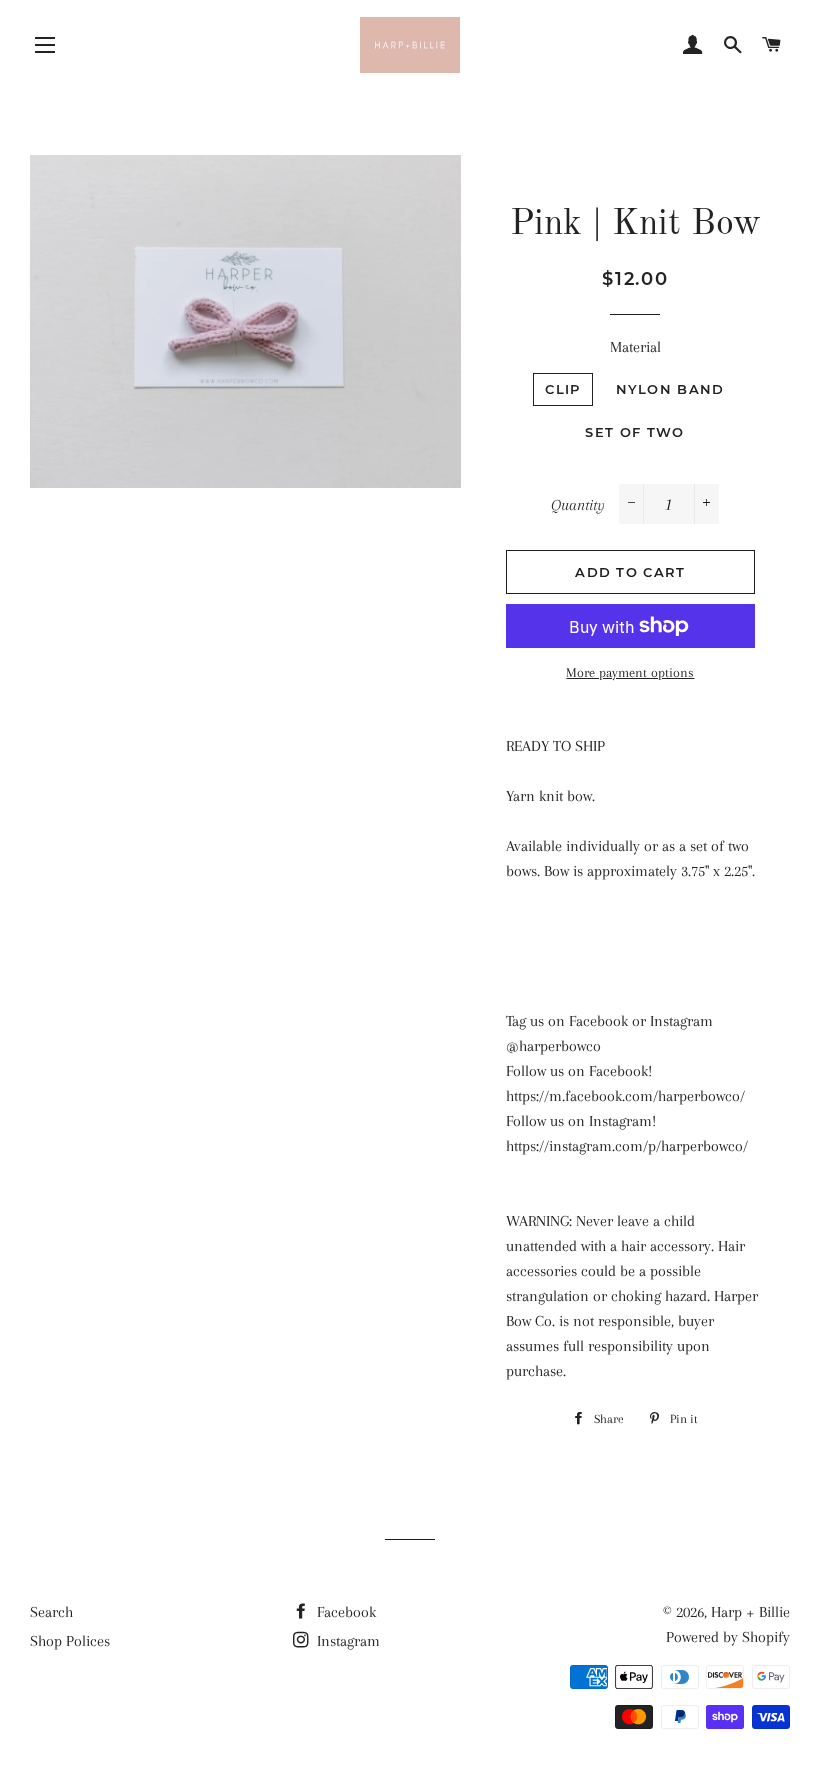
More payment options (630, 672)
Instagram (346, 1641)
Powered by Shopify (728, 1637)
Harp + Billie (750, 1612)
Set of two (634, 432)
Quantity (578, 505)
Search (51, 1612)
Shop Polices (70, 1641)
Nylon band (670, 389)
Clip (562, 389)
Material (635, 347)
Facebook (344, 1612)
